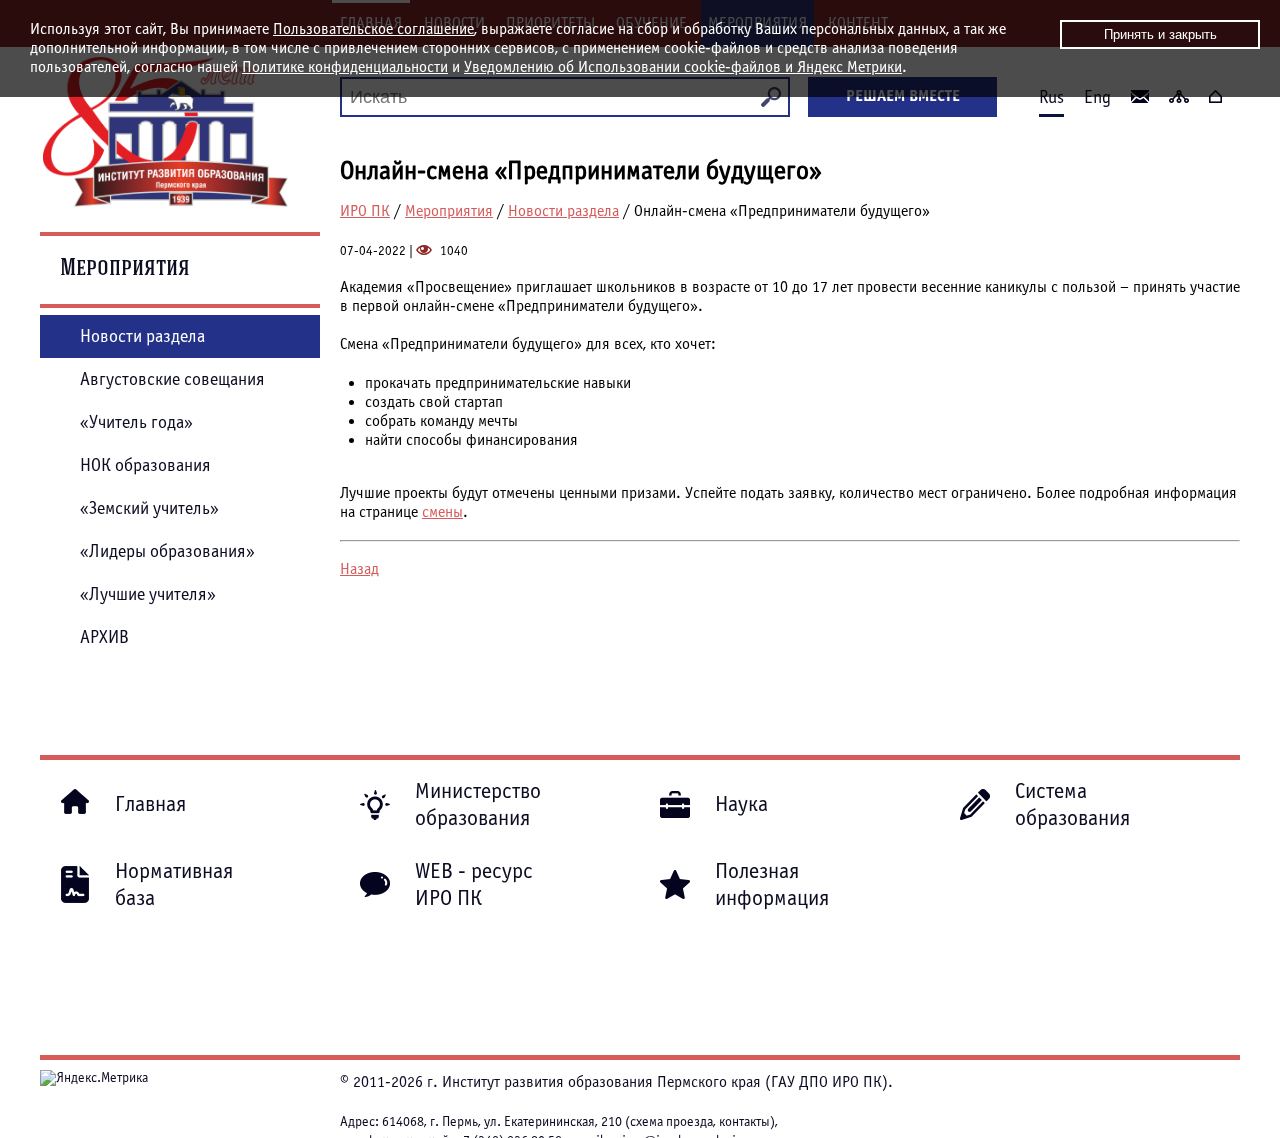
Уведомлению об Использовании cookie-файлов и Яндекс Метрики (683, 67)
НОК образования (145, 465)
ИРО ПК (365, 211)
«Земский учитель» (149, 508)
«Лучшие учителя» (148, 594)
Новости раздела (563, 211)
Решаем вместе (903, 96)
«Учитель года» (136, 422)
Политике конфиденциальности (345, 67)
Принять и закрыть (1160, 34)
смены (442, 512)
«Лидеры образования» (167, 551)
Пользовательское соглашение (373, 29)
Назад (359, 569)
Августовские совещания (172, 379)
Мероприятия (449, 211)
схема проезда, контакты (700, 1122)
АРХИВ (104, 637)
